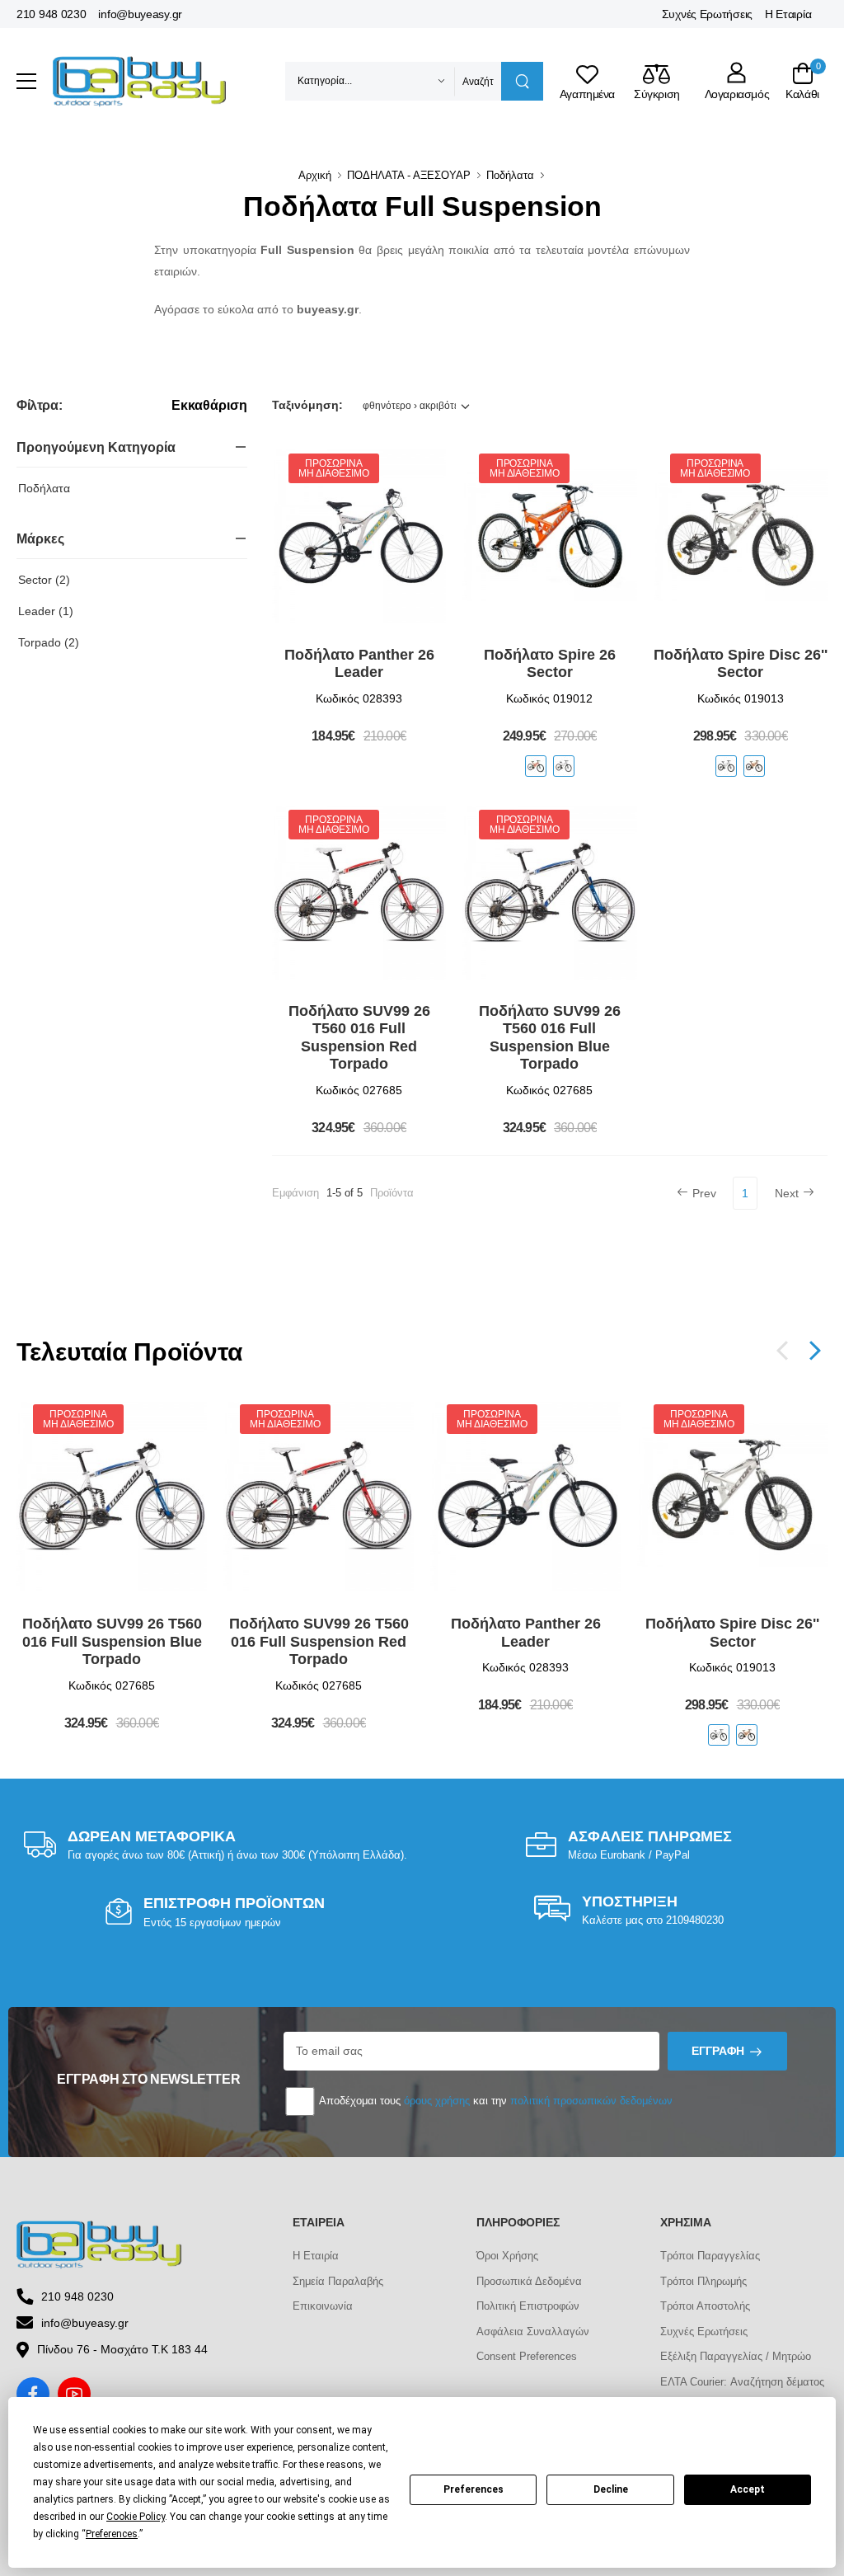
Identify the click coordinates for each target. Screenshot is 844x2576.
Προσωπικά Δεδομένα (529, 2281)
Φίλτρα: (39, 405)
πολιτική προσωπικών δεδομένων (591, 2101)
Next (787, 1193)
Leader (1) (46, 611)
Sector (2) (44, 580)
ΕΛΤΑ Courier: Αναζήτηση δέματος (742, 2382)
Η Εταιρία (788, 14)
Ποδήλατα (510, 175)
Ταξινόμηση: (307, 405)
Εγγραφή (718, 2051)
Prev (704, 1193)
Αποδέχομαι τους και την (495, 2101)
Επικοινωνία (323, 2306)
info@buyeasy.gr (140, 14)
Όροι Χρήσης (507, 2256)
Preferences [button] (112, 2534)
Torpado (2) (49, 642)
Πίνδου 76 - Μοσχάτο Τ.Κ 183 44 (122, 2349)
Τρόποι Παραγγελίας (710, 2256)
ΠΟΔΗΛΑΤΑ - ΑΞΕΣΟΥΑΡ (409, 175)
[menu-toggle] (26, 82)
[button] (815, 1351)
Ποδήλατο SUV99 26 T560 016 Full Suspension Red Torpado (359, 1038)
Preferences (474, 2489)
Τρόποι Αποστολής (705, 2306)
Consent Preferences (527, 2356)
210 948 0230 (51, 14)
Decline (611, 2489)
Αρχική (315, 175)
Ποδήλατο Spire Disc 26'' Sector (741, 664)
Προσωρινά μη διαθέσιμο (333, 468)
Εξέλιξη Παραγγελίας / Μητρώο (736, 2356)
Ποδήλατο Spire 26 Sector (550, 664)
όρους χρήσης (437, 2101)
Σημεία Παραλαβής (338, 2281)
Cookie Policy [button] (136, 2517)
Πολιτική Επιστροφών (528, 2306)
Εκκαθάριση (209, 406)
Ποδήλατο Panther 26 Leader (359, 664)
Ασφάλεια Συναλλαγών (533, 2332)
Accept (748, 2489)
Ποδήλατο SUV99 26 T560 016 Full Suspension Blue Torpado (550, 1038)
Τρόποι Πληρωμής (703, 2281)
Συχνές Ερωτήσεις (707, 14)
